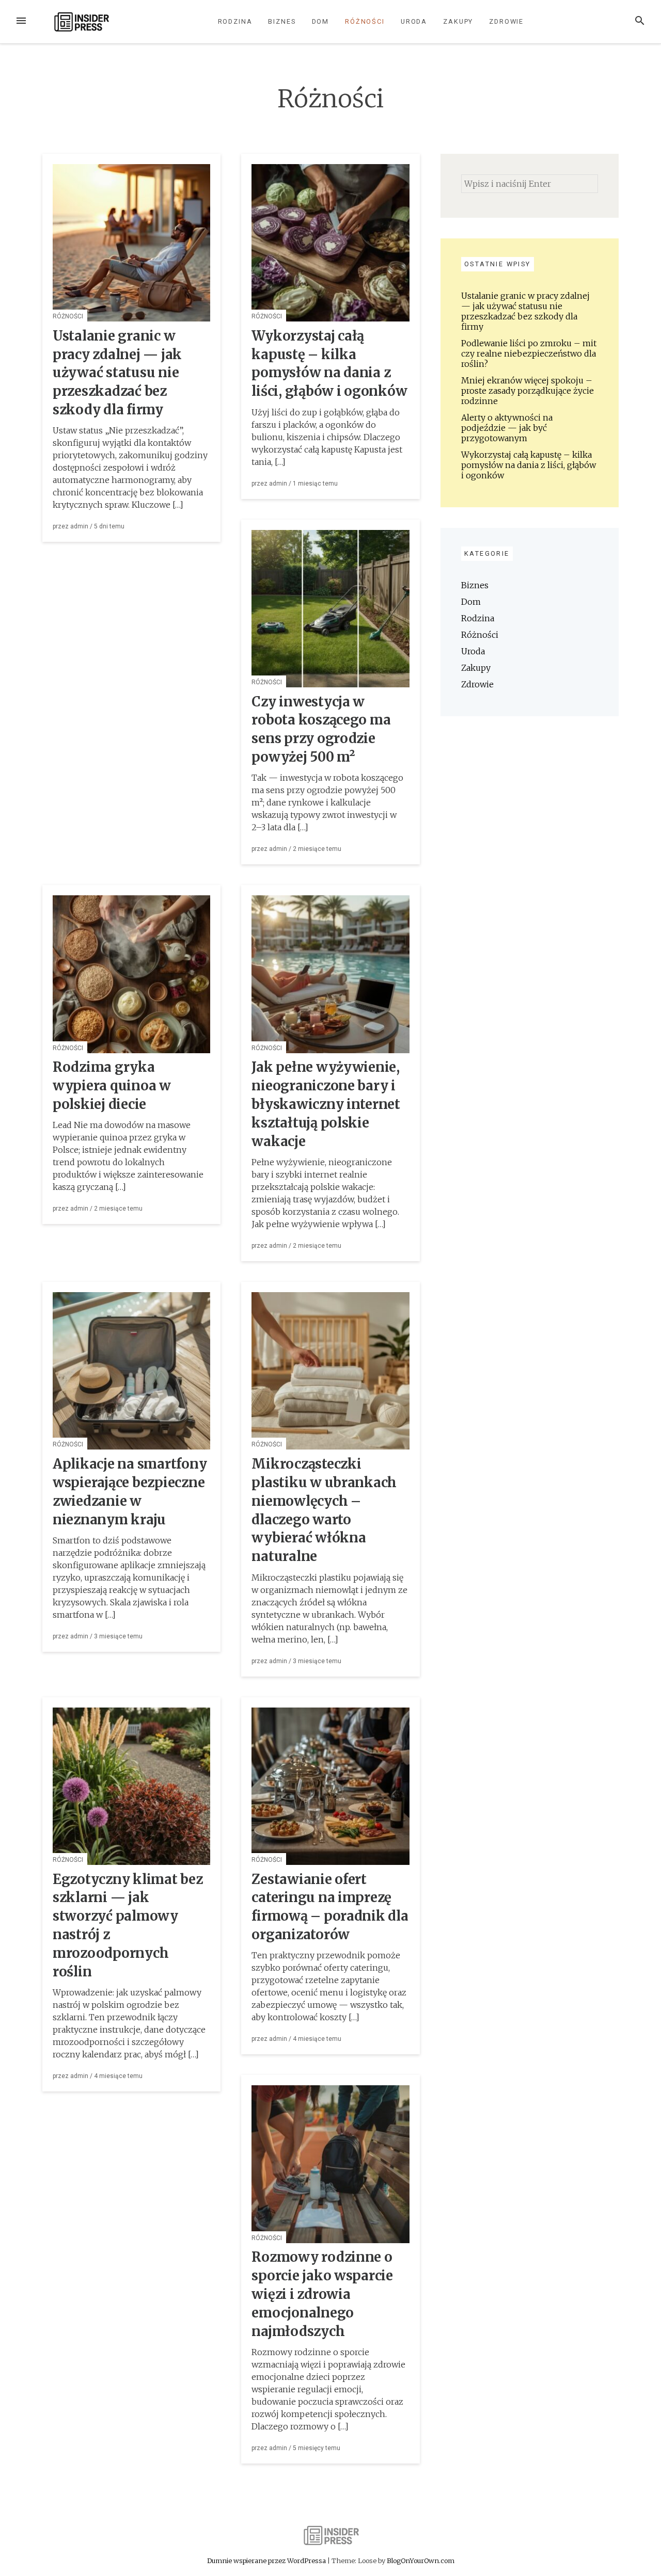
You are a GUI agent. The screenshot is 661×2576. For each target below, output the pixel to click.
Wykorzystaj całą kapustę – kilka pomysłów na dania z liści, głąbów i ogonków (529, 465)
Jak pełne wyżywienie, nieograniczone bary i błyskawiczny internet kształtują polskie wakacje (326, 1104)
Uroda (414, 21)
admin (79, 526)
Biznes (282, 21)
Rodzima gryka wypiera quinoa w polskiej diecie (112, 1086)
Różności (365, 21)
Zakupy (458, 21)
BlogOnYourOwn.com (421, 2561)
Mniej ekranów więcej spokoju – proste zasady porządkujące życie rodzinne (528, 391)
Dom (321, 21)
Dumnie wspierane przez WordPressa (267, 2561)
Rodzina (235, 21)
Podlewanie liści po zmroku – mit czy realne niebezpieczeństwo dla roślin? (529, 353)
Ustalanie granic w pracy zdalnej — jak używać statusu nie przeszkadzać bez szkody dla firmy (117, 373)
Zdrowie (506, 21)
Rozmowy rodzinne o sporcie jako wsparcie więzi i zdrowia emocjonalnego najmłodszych (322, 2294)
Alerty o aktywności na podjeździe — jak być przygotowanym (507, 428)
